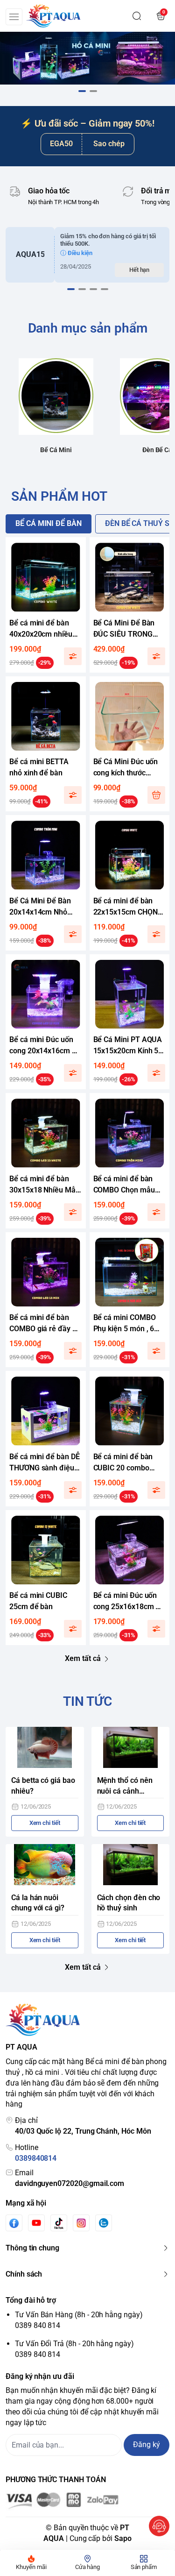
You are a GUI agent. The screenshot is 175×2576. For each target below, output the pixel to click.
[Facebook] (14, 2223)
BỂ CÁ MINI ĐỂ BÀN (49, 523)
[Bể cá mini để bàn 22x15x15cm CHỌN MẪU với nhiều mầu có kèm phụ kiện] (130, 855)
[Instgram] (81, 2223)
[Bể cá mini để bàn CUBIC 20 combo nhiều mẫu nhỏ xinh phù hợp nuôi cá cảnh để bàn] (130, 1411)
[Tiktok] (59, 2223)
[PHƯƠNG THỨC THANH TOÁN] (87, 2501)
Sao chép (109, 144)
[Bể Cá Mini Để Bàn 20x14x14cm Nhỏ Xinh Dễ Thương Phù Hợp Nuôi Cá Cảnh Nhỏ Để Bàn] (46, 855)
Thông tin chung (32, 2248)
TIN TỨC (88, 1701)
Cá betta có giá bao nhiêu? (43, 1786)
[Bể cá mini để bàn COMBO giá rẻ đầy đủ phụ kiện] (46, 1272)
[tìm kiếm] (137, 16)
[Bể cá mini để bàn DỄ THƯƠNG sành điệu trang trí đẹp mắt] (46, 1411)
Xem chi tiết (45, 1823)
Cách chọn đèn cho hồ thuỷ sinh (129, 1903)
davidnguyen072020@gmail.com (70, 2183)
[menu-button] (14, 17)
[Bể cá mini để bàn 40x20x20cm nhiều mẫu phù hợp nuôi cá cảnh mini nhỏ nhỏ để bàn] (46, 577)
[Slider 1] (87, 58)
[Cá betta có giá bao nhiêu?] (45, 1747)
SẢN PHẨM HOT (59, 496)
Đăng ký (147, 2445)
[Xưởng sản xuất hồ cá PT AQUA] (53, 16)
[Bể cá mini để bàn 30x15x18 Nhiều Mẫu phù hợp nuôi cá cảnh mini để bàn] (46, 1133)
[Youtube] (36, 2223)
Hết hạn (140, 270)
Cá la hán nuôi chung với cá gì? (38, 1903)
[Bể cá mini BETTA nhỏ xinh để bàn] (46, 717)
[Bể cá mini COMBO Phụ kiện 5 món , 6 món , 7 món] (130, 1272)
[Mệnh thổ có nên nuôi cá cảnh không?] (131, 1747)
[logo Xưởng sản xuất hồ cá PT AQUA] (87, 2020)
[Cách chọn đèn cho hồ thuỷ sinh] (131, 1865)
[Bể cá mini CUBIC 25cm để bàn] (46, 1550)
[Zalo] (104, 2223)
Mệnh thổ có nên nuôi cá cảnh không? (125, 1786)
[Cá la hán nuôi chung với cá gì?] (45, 1865)
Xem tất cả (83, 1658)
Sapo (123, 2538)
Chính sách (24, 2274)
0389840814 (36, 2158)
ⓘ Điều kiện (76, 253)
